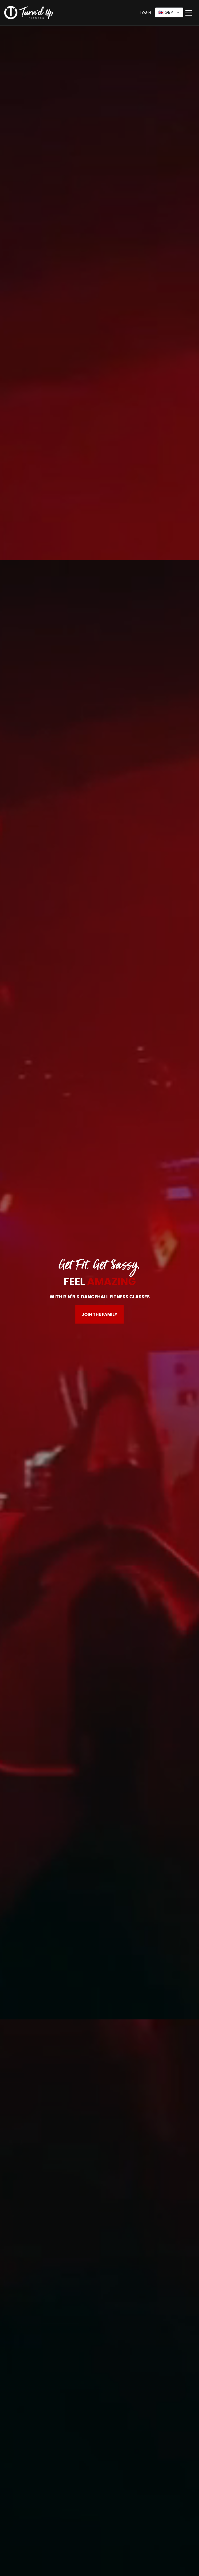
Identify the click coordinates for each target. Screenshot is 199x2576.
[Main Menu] (189, 13)
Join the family (99, 1314)
